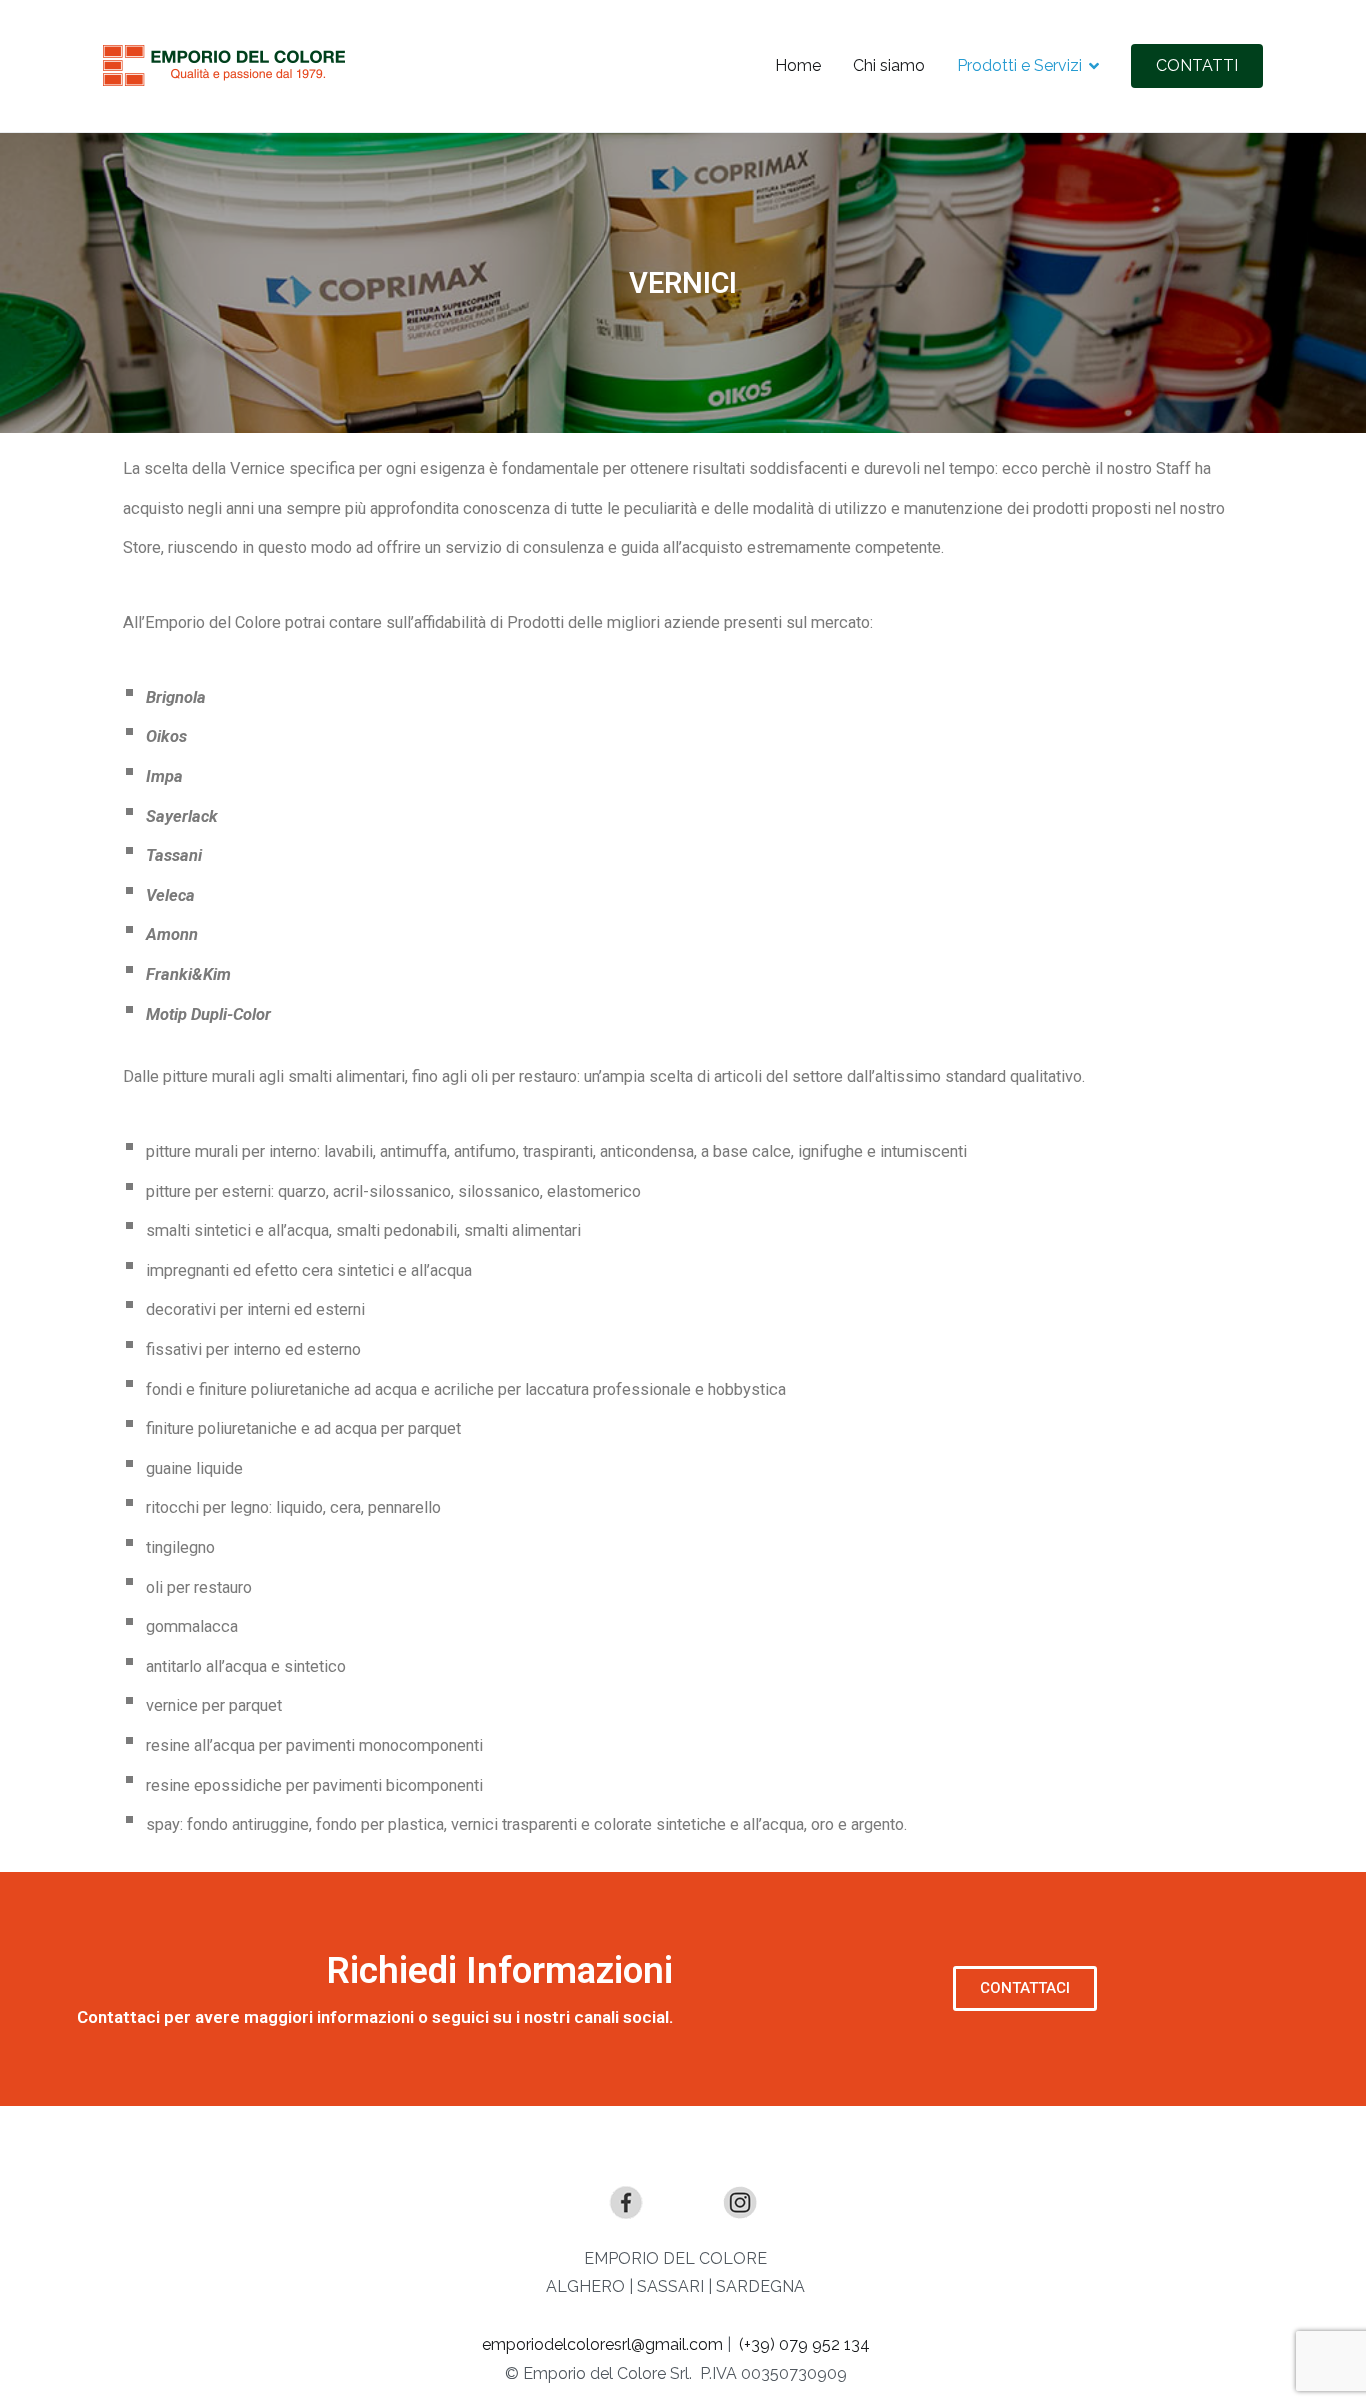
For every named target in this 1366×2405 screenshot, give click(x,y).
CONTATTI (1197, 65)
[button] (1025, 1988)
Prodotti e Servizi (1019, 65)
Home (798, 65)
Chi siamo (889, 65)
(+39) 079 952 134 (804, 2344)
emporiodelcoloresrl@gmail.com (602, 2344)
